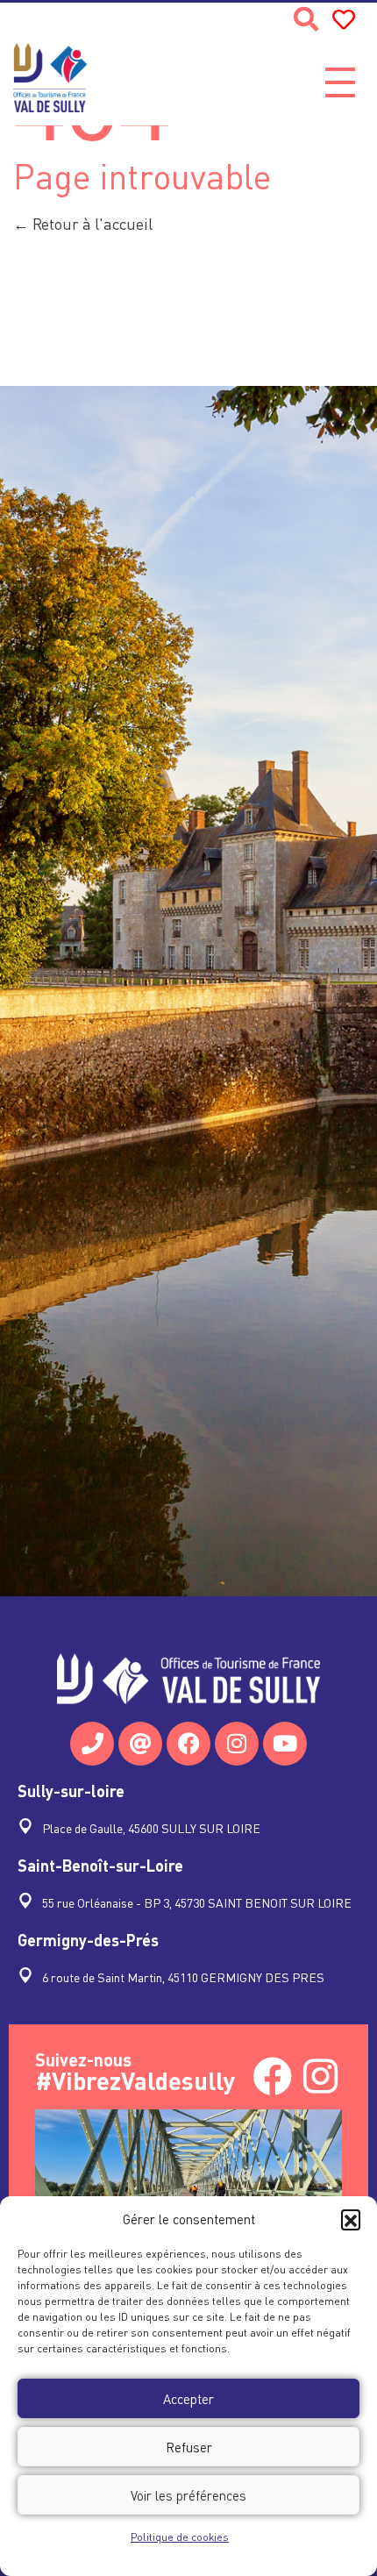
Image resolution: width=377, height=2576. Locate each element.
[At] (140, 1744)
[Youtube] (285, 1744)
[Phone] (92, 1744)
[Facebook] (188, 1744)
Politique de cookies (180, 2537)
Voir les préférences (188, 2495)
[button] (351, 2219)
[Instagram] (237, 1744)
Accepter (188, 2399)
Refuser (189, 2447)
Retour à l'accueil (91, 224)
